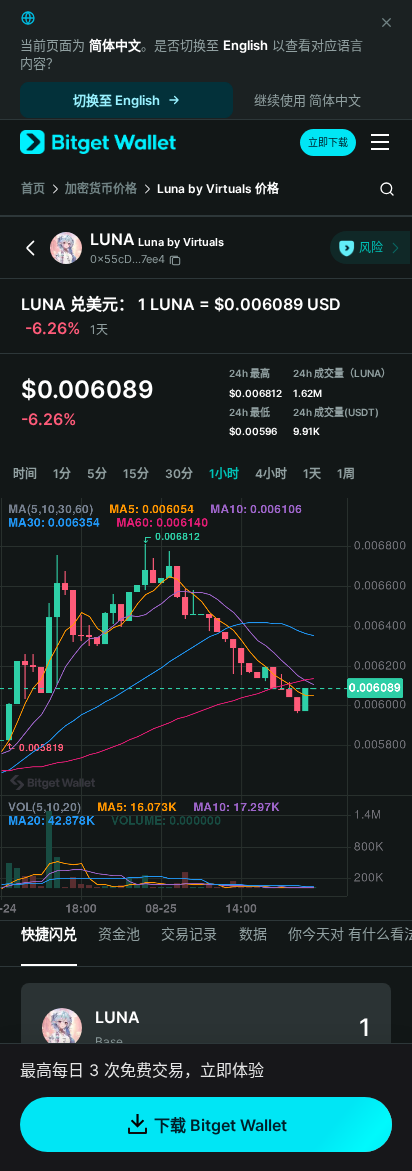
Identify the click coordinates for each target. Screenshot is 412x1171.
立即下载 (328, 142)
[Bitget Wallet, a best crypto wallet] (98, 142)
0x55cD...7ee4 (127, 259)
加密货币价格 (101, 188)
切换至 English (116, 100)
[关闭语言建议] (386, 22)
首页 (33, 188)
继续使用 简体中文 (307, 100)
